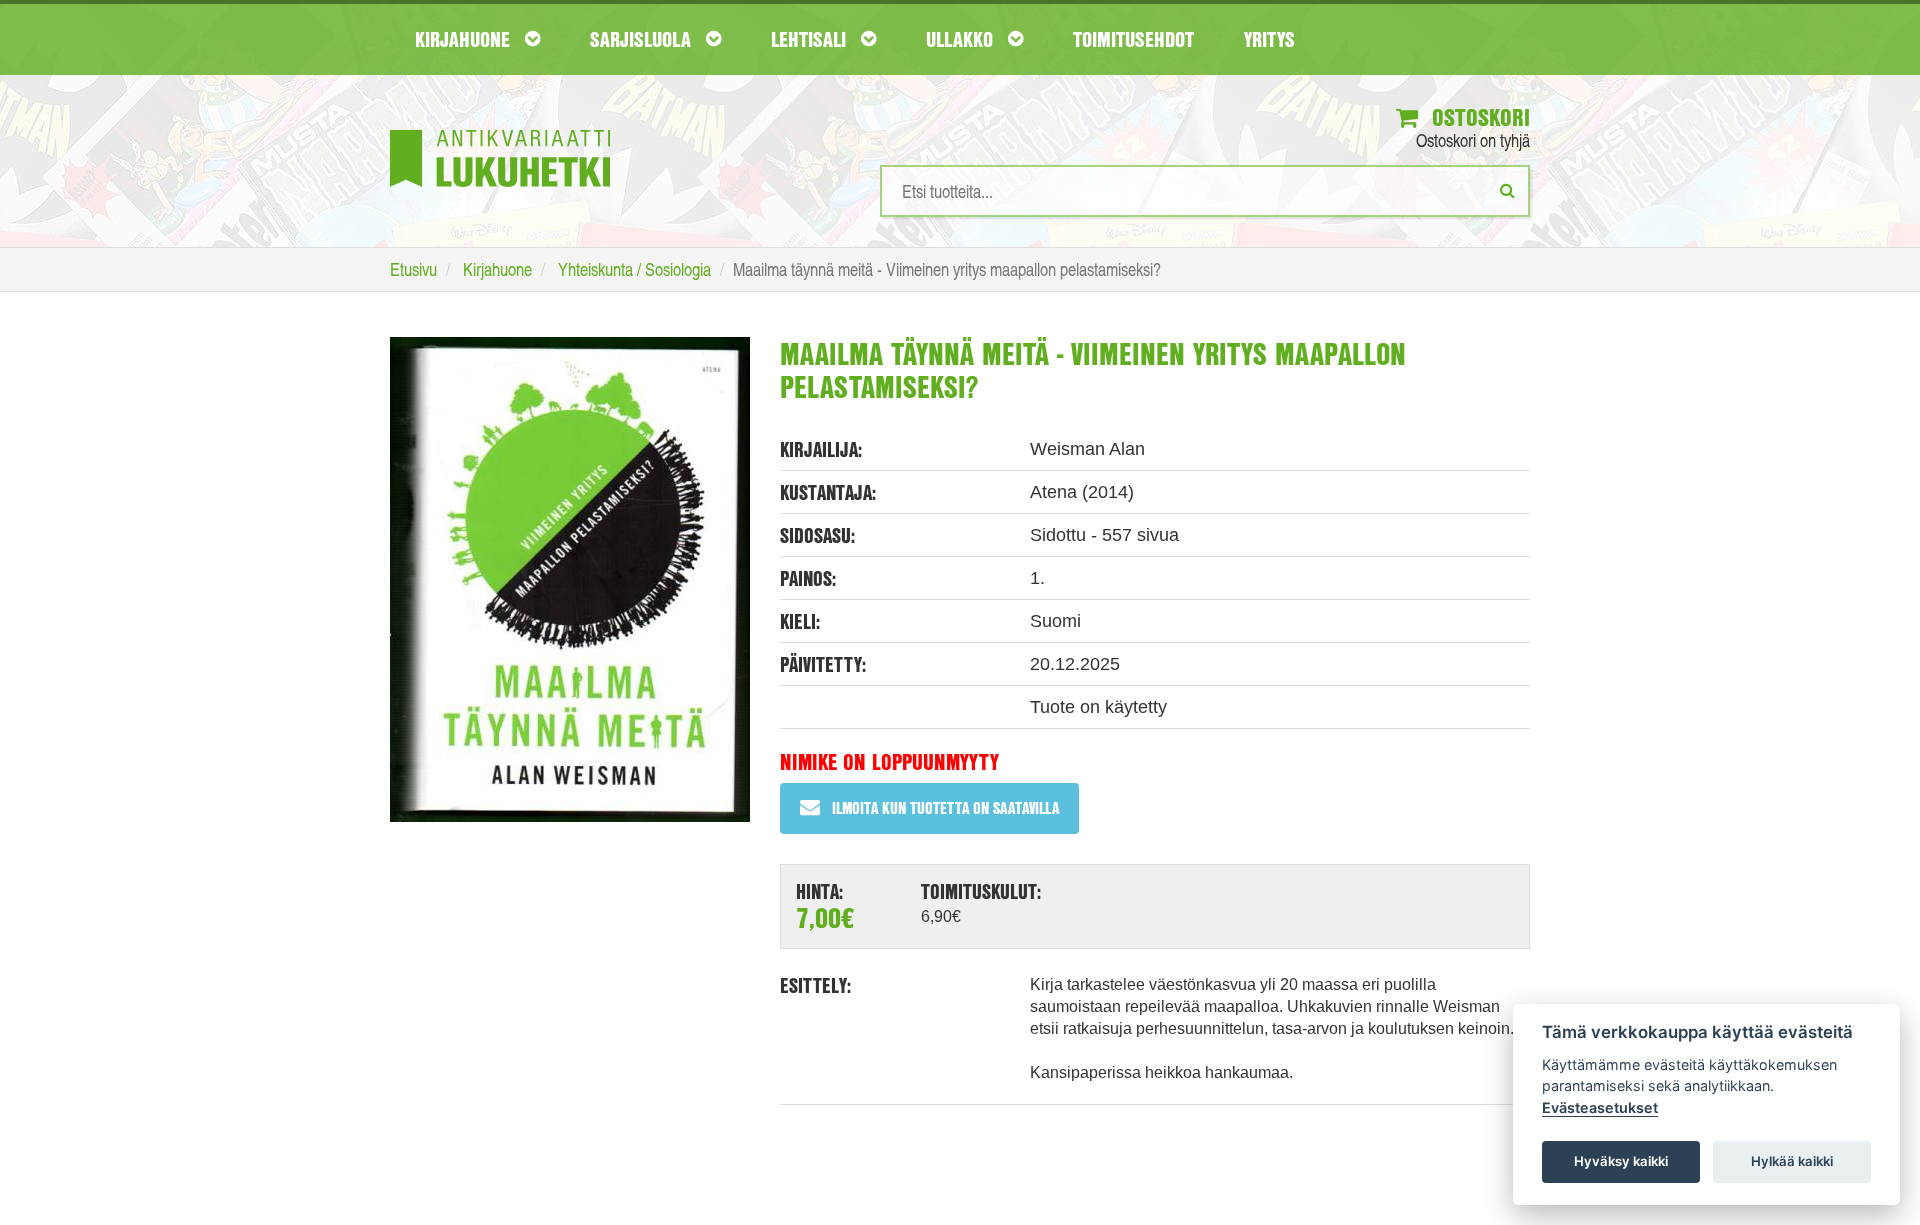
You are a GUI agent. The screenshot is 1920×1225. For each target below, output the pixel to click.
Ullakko (962, 39)
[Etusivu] (500, 128)
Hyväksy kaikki (1621, 1161)
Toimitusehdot (1133, 39)
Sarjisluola (643, 39)
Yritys (1269, 39)
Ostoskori (1478, 117)
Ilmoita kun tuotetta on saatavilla (945, 807)
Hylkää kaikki (1792, 1161)
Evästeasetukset (1600, 1107)
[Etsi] (1507, 190)
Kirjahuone (465, 39)
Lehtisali (811, 39)
